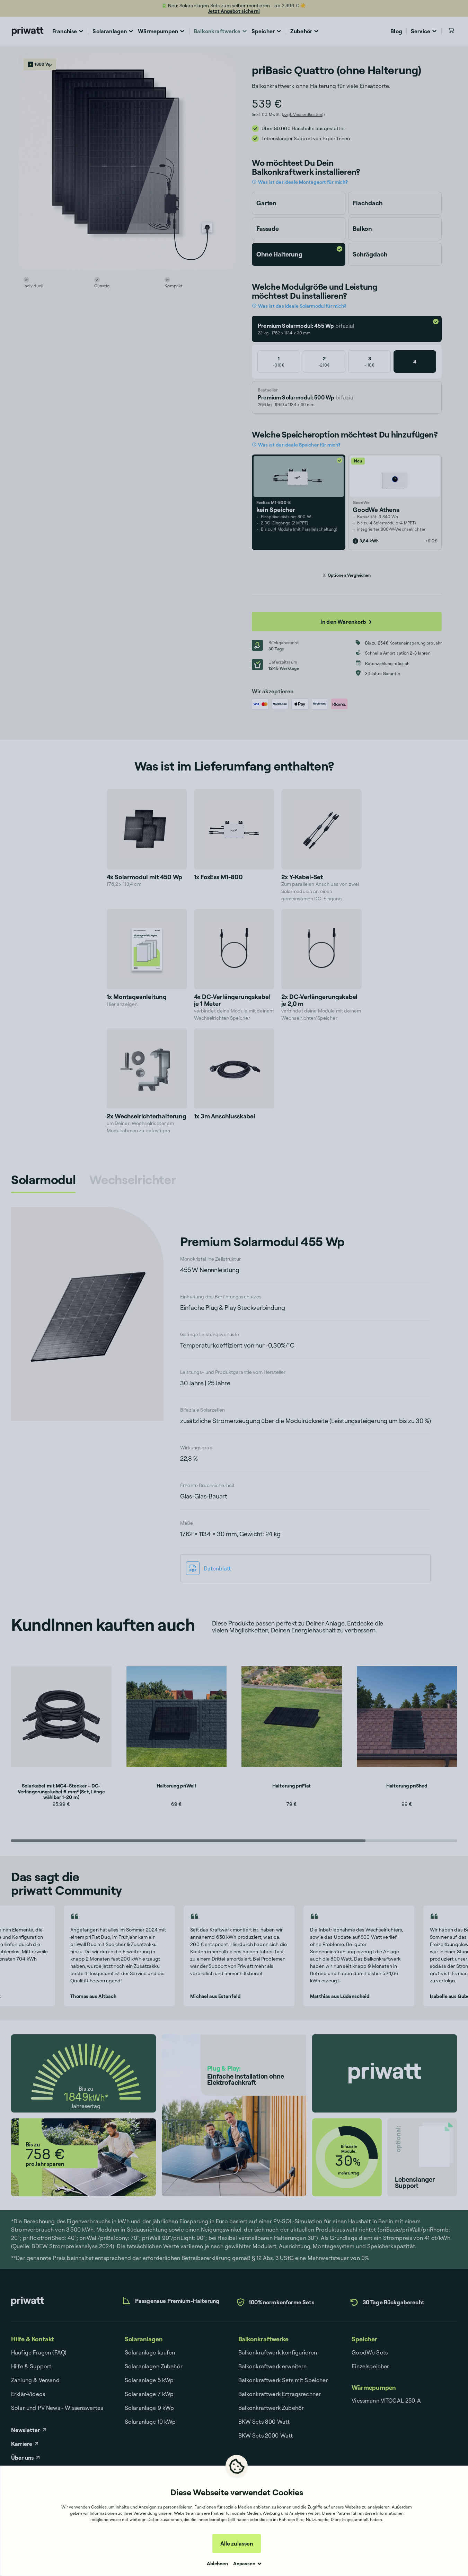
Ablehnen (217, 2563)
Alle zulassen (237, 2543)
